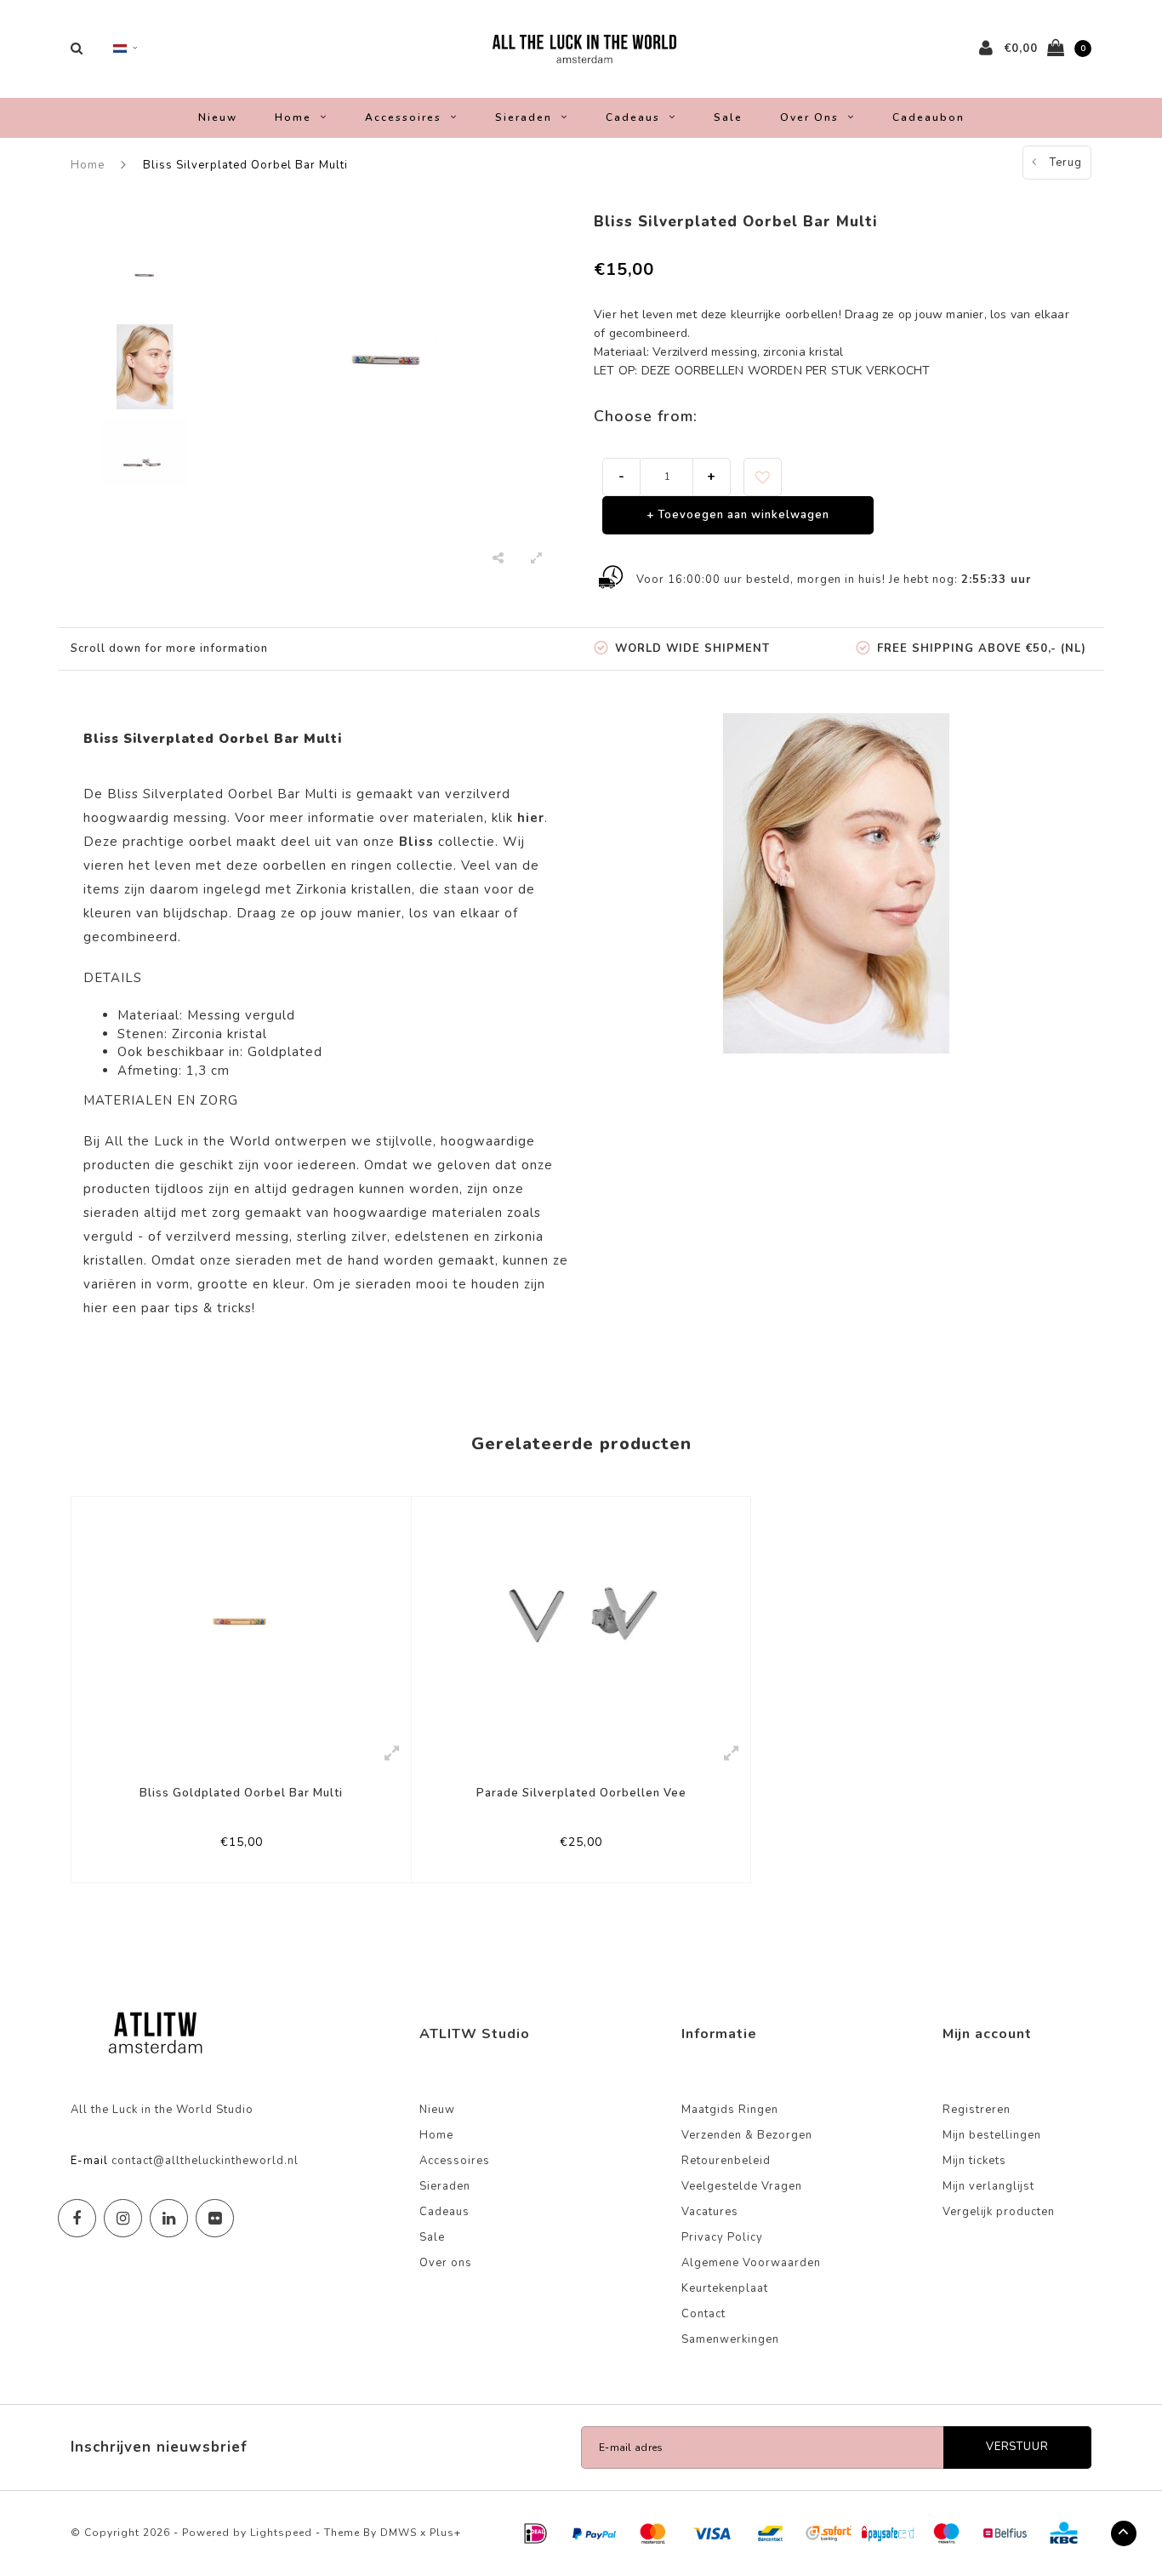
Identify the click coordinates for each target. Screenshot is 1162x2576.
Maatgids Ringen (730, 2110)
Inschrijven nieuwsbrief (159, 2447)
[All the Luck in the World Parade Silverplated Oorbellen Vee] (581, 1614)
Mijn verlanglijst (988, 2186)
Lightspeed (281, 2533)
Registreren (977, 2110)
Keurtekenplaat (725, 2288)
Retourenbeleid (726, 2161)
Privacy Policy (722, 2237)
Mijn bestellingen (992, 2135)
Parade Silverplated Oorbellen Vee (581, 1793)
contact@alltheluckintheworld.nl (205, 2161)
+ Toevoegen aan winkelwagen (738, 515)
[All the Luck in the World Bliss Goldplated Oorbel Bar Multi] (241, 1615)
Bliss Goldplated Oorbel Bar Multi (241, 1793)
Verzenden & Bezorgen (747, 2135)
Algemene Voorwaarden (751, 2263)
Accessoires (403, 117)
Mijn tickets (974, 2161)
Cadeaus (633, 117)
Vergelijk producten (999, 2212)
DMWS (399, 2533)
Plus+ (445, 2533)
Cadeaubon (928, 117)
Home (293, 117)
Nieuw (218, 117)
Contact (703, 2314)
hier (96, 1308)
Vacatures (710, 2212)
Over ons (809, 117)
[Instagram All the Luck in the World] (123, 2218)
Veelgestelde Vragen (742, 2186)
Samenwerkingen (730, 2339)
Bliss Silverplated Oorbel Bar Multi (245, 165)
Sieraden (524, 117)
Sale (728, 117)
